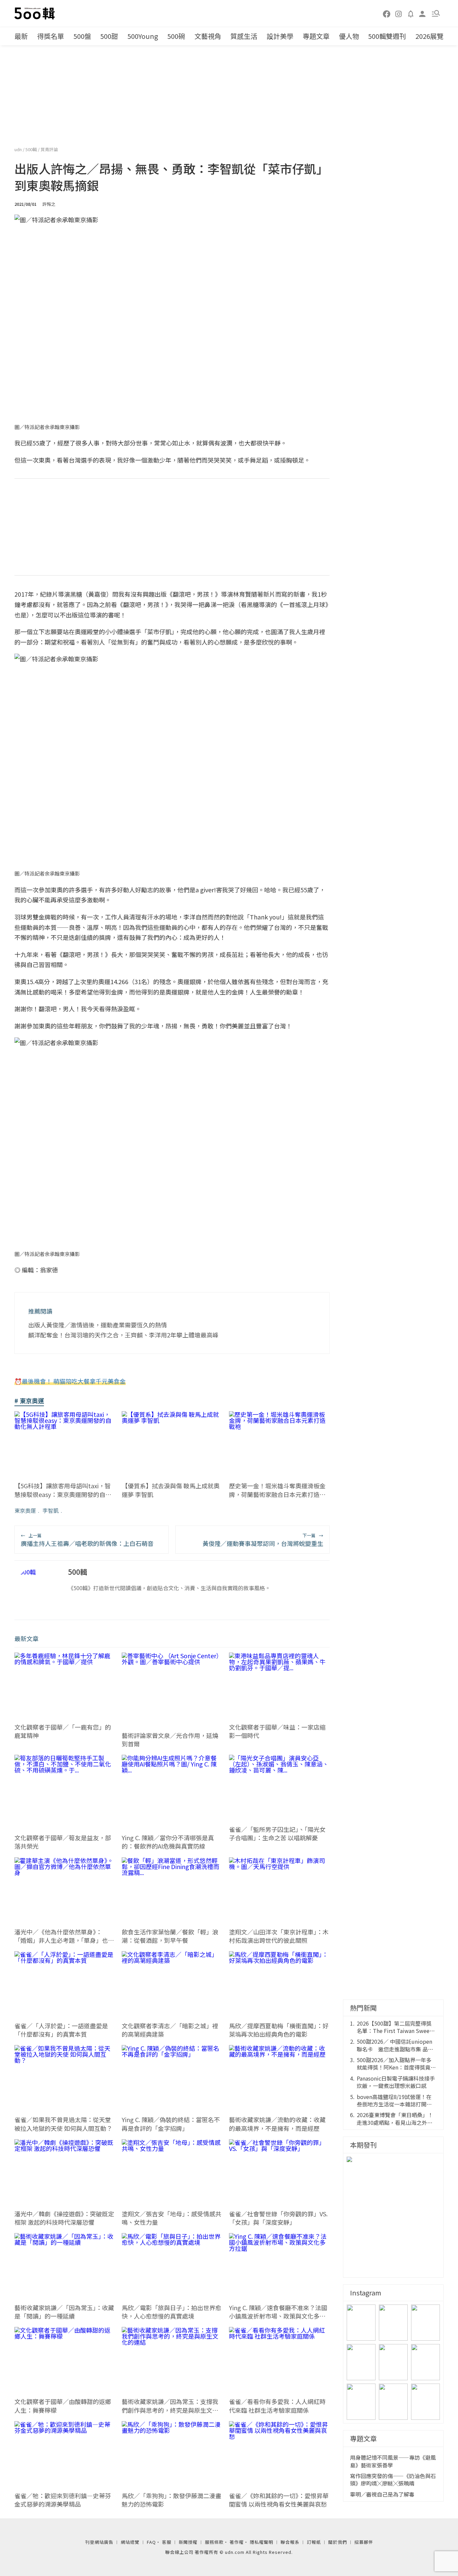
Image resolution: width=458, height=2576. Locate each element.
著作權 (237, 2542)
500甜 (109, 36)
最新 (21, 36)
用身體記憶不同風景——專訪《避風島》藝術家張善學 (393, 2461)
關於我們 (338, 2542)
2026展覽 (430, 36)
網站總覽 (130, 2542)
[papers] (411, 13)
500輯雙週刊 (387, 36)
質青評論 (49, 149)
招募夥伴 (364, 2542)
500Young (143, 36)
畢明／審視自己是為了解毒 (382, 2494)
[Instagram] (399, 13)
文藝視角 (208, 36)
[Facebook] (387, 13)
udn (19, 149)
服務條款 (214, 2542)
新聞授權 (188, 2542)
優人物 (349, 36)
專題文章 (316, 36)
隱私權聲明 (262, 2542)
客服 (167, 2542)
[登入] (422, 13)
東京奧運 (25, 1510)
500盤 (82, 36)
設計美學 (280, 36)
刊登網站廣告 (99, 2542)
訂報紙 (314, 2542)
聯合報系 (290, 2542)
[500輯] (36, 13)
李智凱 (51, 1510)
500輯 (32, 149)
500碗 (176, 36)
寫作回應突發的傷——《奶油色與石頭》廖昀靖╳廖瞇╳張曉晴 (393, 2480)
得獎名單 (51, 36)
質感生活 (244, 36)
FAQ (151, 2542)
